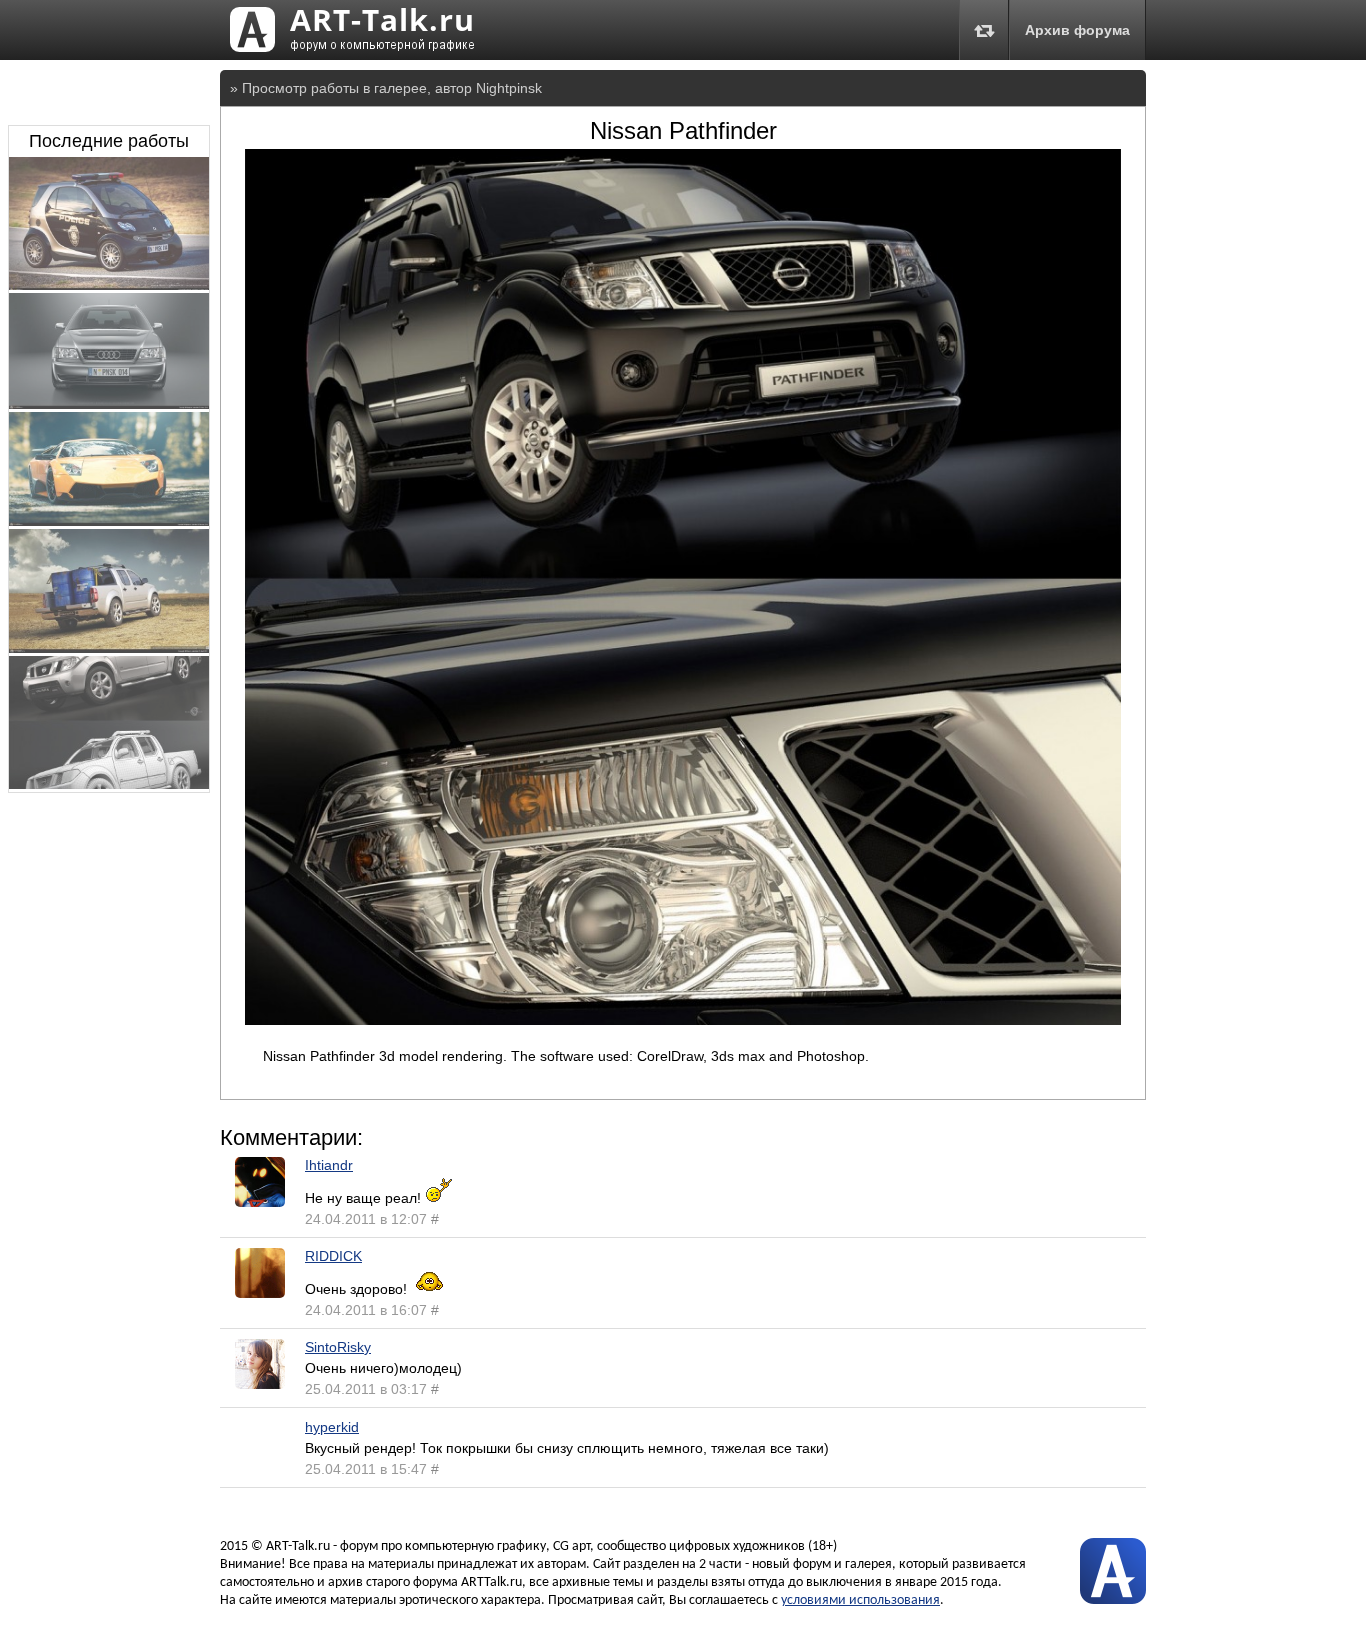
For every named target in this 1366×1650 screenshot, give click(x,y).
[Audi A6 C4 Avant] (109, 404)
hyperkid (332, 1427)
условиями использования (860, 1600)
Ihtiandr (329, 1165)
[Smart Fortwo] (109, 285)
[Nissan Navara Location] (109, 648)
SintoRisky (338, 1347)
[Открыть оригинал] (683, 1020)
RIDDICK (333, 1256)
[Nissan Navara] (109, 784)
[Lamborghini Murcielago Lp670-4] (109, 521)
